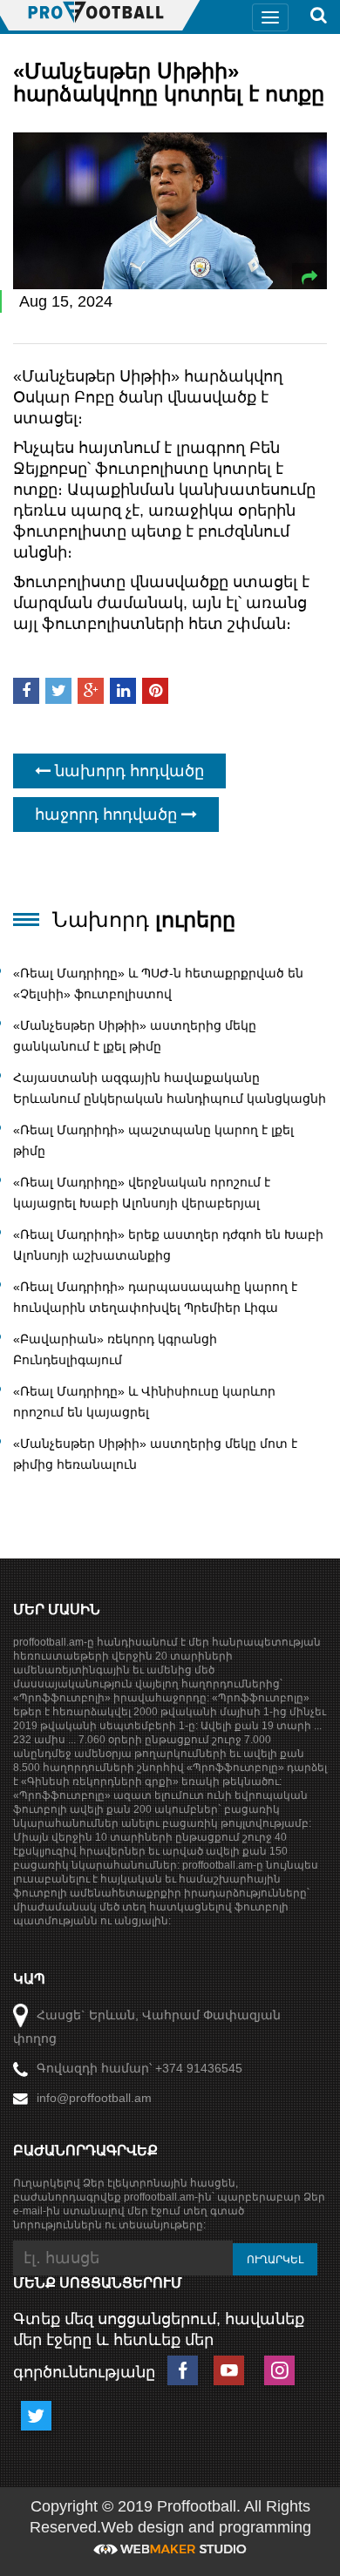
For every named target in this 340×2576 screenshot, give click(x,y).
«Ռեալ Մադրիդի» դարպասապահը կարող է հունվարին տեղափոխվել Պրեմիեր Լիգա (155, 1297)
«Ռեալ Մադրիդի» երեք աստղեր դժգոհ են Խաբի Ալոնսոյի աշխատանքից (168, 1245)
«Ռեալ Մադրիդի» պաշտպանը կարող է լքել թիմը (153, 1140)
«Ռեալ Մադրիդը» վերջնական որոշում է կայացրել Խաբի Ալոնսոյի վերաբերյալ (142, 1193)
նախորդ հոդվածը (127, 771)
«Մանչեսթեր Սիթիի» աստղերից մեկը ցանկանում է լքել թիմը (135, 1036)
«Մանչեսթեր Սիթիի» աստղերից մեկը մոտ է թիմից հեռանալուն (155, 1454)
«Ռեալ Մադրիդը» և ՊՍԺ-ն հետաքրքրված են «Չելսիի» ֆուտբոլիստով (158, 984)
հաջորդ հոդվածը (108, 815)
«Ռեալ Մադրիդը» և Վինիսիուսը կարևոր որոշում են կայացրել (144, 1402)
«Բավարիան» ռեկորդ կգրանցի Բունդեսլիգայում (115, 1349)
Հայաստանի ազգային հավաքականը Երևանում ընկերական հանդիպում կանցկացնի (170, 1088)
